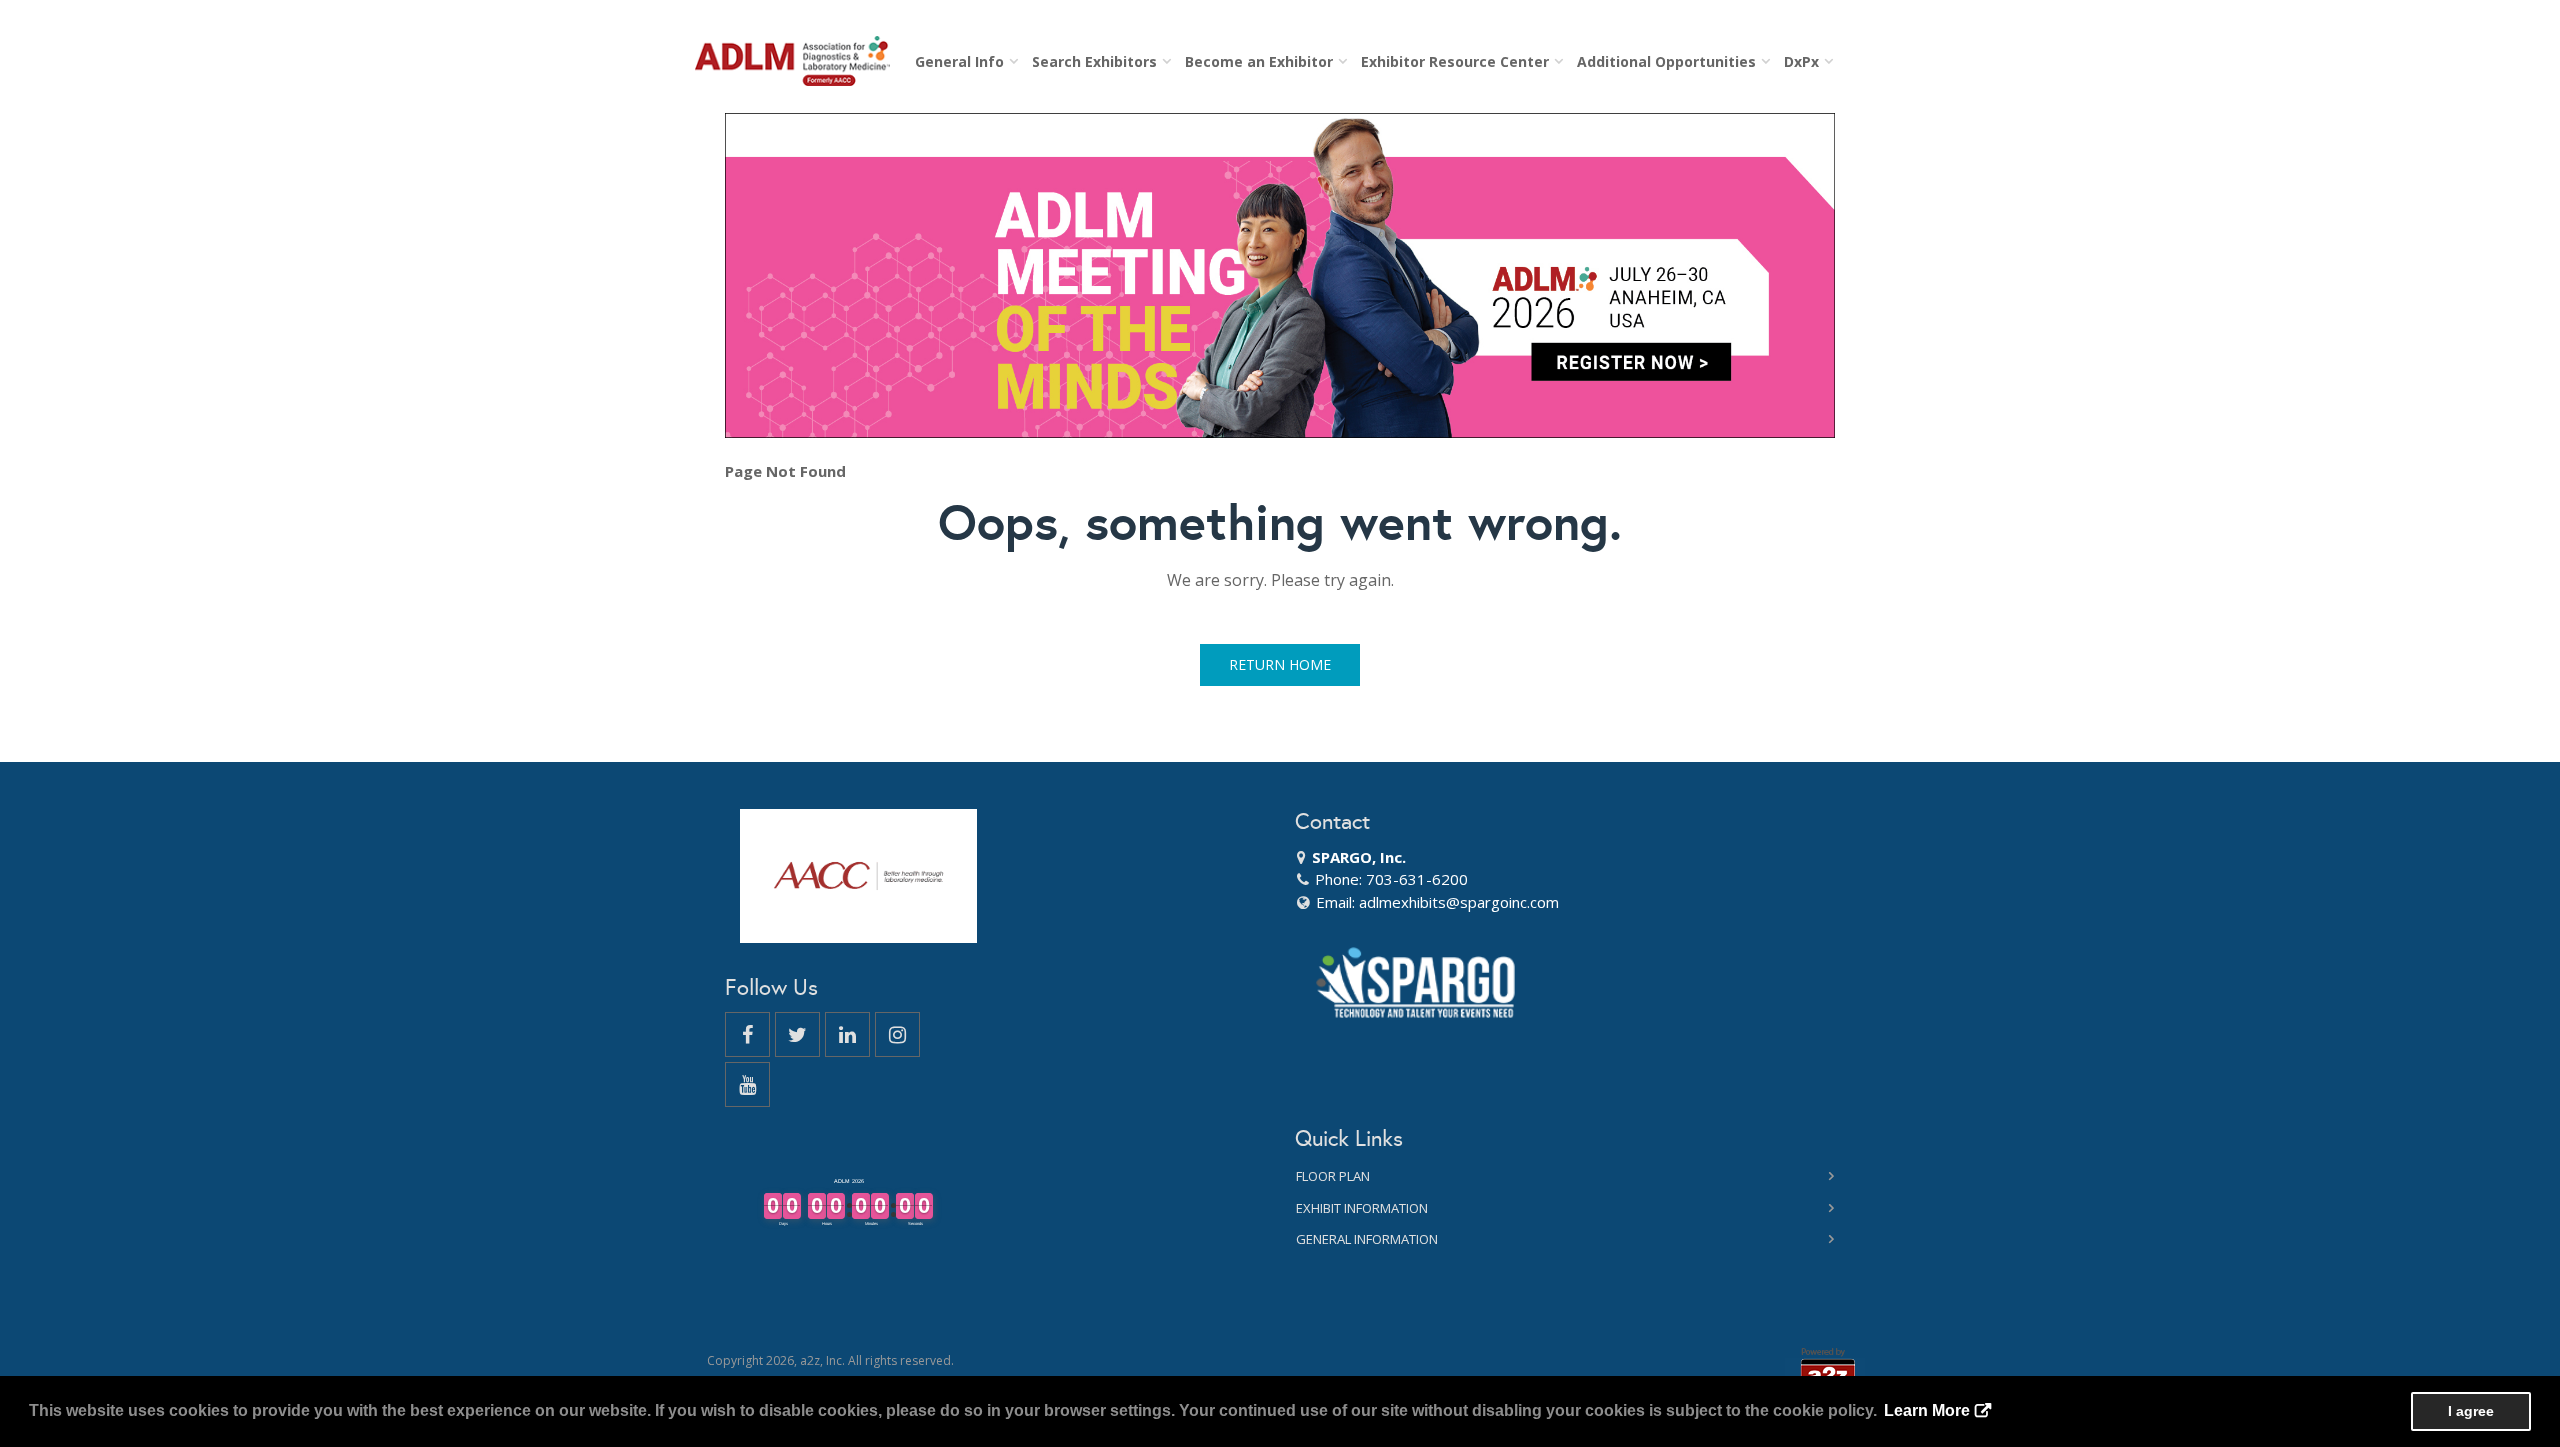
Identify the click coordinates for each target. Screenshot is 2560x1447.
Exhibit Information (1362, 1208)
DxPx (1805, 61)
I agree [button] (2471, 1411)
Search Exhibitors (1098, 61)
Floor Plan (1333, 1176)
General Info (963, 61)
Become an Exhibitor (1263, 61)
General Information (1367, 1239)
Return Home (1280, 664)
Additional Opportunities (1670, 61)
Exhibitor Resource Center (1459, 61)
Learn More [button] (1927, 1410)
